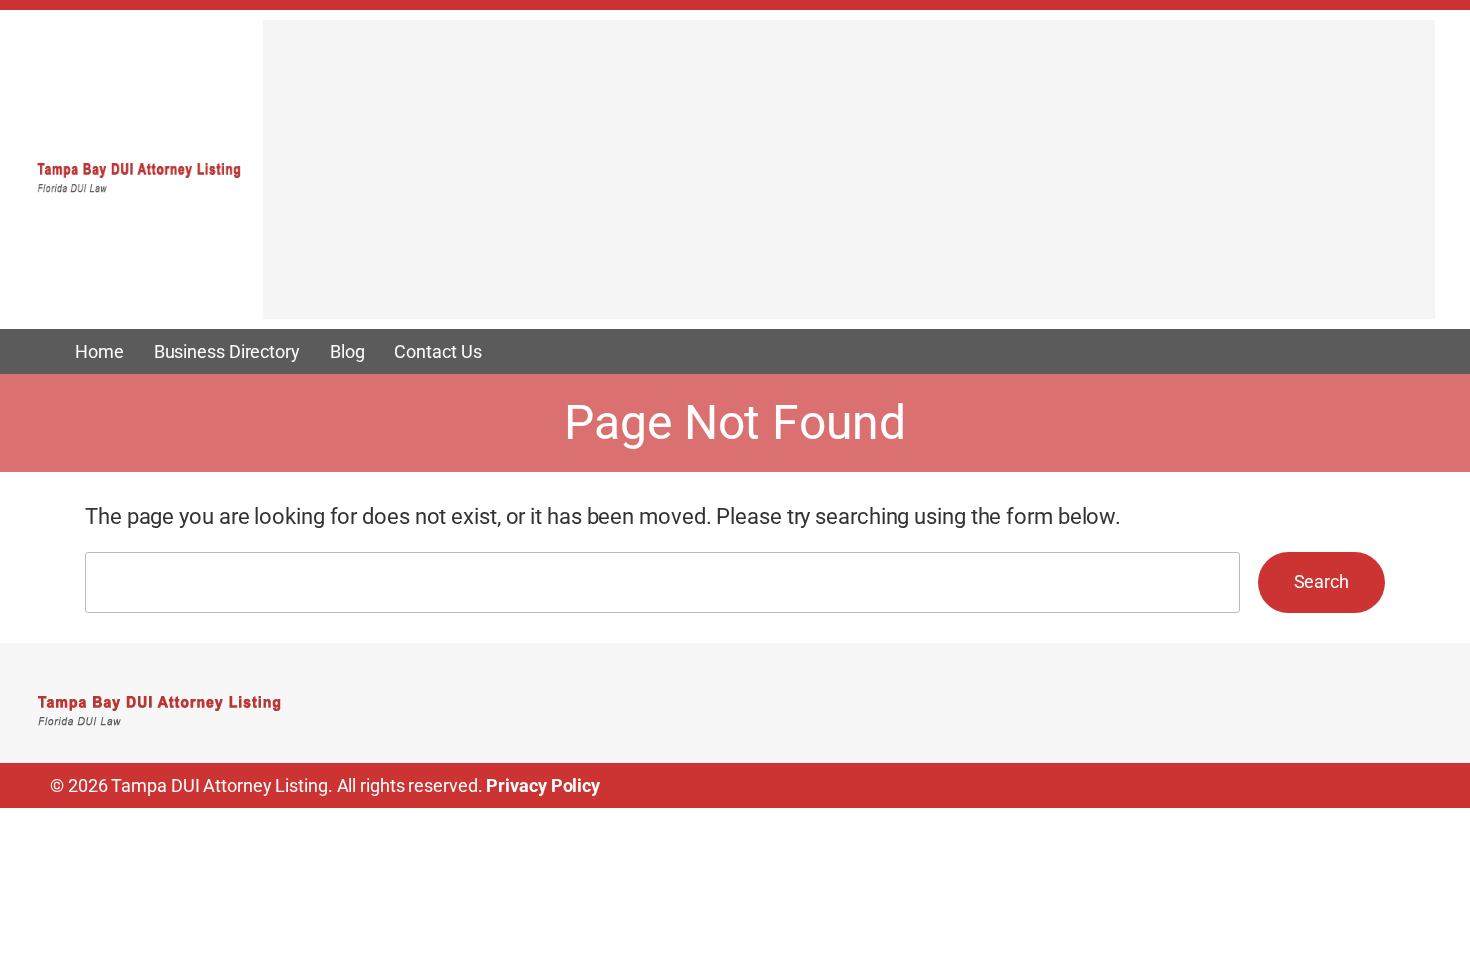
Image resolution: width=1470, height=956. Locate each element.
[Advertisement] (849, 179)
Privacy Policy (543, 785)
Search (1321, 581)
